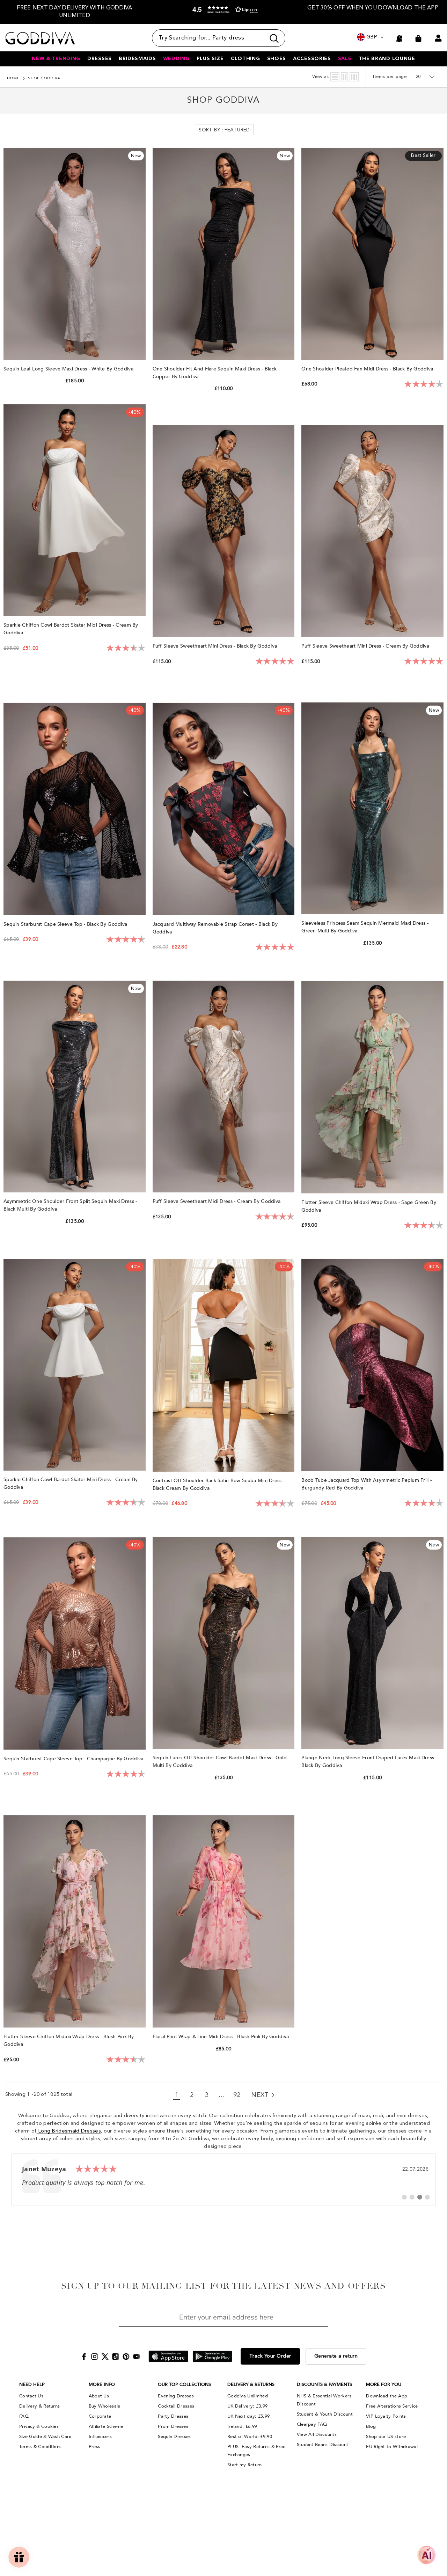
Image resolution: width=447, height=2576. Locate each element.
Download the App (387, 2396)
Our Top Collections (184, 2384)
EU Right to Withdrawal (392, 2447)
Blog (371, 2426)
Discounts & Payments (324, 2384)
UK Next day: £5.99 (248, 2416)
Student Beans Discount (323, 2445)
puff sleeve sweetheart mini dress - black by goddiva (216, 646)
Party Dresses (173, 2416)
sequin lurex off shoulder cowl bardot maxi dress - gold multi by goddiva (220, 1762)
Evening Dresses (176, 2396)
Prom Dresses (173, 2426)
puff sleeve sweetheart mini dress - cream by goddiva (366, 646)
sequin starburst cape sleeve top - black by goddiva (66, 924)
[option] (75, 12)
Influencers (100, 2437)
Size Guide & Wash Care (45, 2437)
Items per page (390, 77)
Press (95, 2447)
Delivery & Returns (39, 2406)
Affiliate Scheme (106, 2426)
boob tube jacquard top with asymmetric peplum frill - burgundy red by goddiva (367, 1484)
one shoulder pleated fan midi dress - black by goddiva (368, 369)
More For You (384, 2384)
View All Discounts (317, 2434)
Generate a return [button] (336, 2356)
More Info (102, 2384)
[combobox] (209, 38)
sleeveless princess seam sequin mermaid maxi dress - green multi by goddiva (365, 927)
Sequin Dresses (174, 2437)
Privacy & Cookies (39, 2426)
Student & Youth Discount (325, 2414)
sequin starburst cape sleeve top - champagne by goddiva (74, 1759)
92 (237, 2095)
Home (13, 78)
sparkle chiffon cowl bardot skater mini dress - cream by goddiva (71, 1483)
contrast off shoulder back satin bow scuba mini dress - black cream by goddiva (219, 1484)
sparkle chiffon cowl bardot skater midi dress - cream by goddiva (71, 629)
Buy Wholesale (105, 2406)
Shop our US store (386, 2437)
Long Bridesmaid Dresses (69, 2131)
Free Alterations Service (392, 2406)
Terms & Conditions (40, 2447)
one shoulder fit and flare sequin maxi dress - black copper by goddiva (215, 373)
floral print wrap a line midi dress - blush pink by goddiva (222, 2037)
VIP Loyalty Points (386, 2416)
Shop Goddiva (44, 78)
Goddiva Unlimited (248, 2396)
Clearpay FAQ (312, 2424)
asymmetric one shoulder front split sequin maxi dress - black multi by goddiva (70, 1205)
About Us (99, 2396)
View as (321, 77)
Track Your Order (270, 2356)
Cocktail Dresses (176, 2406)
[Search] (219, 38)
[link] (223, 2180)
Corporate (100, 2416)
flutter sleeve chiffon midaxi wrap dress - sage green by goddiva (369, 1206)
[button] (224, 13)
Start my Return (245, 2465)
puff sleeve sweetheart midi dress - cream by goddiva (217, 1201)
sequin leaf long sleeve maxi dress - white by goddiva (69, 369)
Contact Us (31, 2396)
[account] (438, 38)
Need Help (32, 2384)
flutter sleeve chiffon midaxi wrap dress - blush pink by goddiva (69, 2040)
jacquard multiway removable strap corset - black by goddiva (215, 928)
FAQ (24, 2416)
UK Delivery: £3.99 (247, 2406)
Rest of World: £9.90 (250, 2437)
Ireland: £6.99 (242, 2426)
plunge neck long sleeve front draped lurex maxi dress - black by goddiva (369, 1762)
